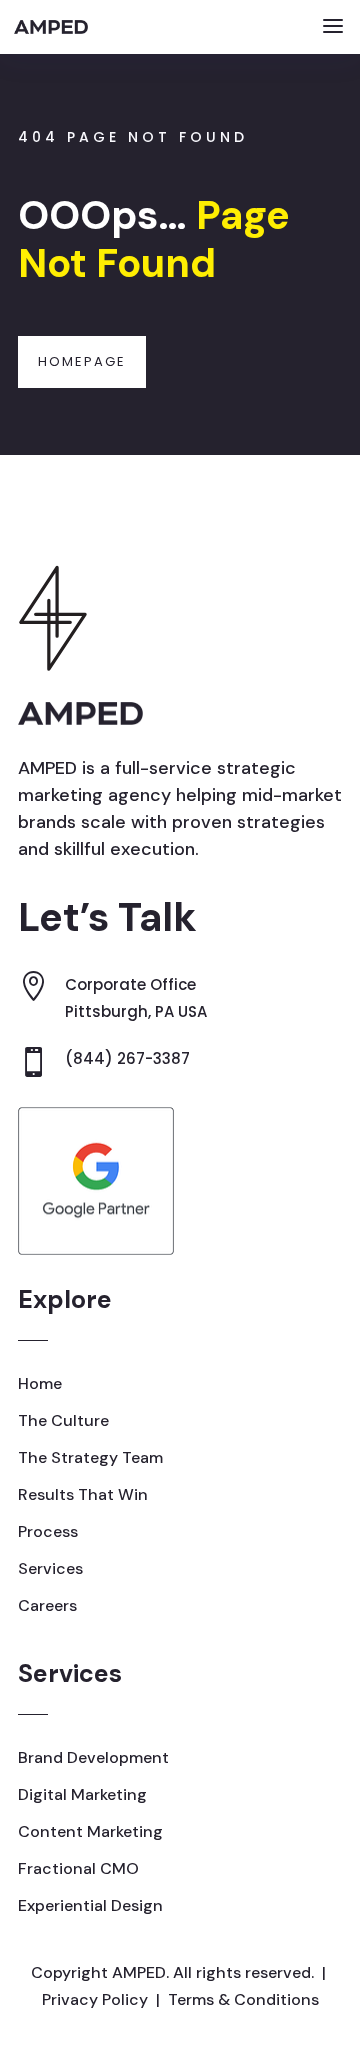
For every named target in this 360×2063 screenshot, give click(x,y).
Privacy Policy (95, 1999)
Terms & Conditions (243, 1999)
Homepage (82, 361)
